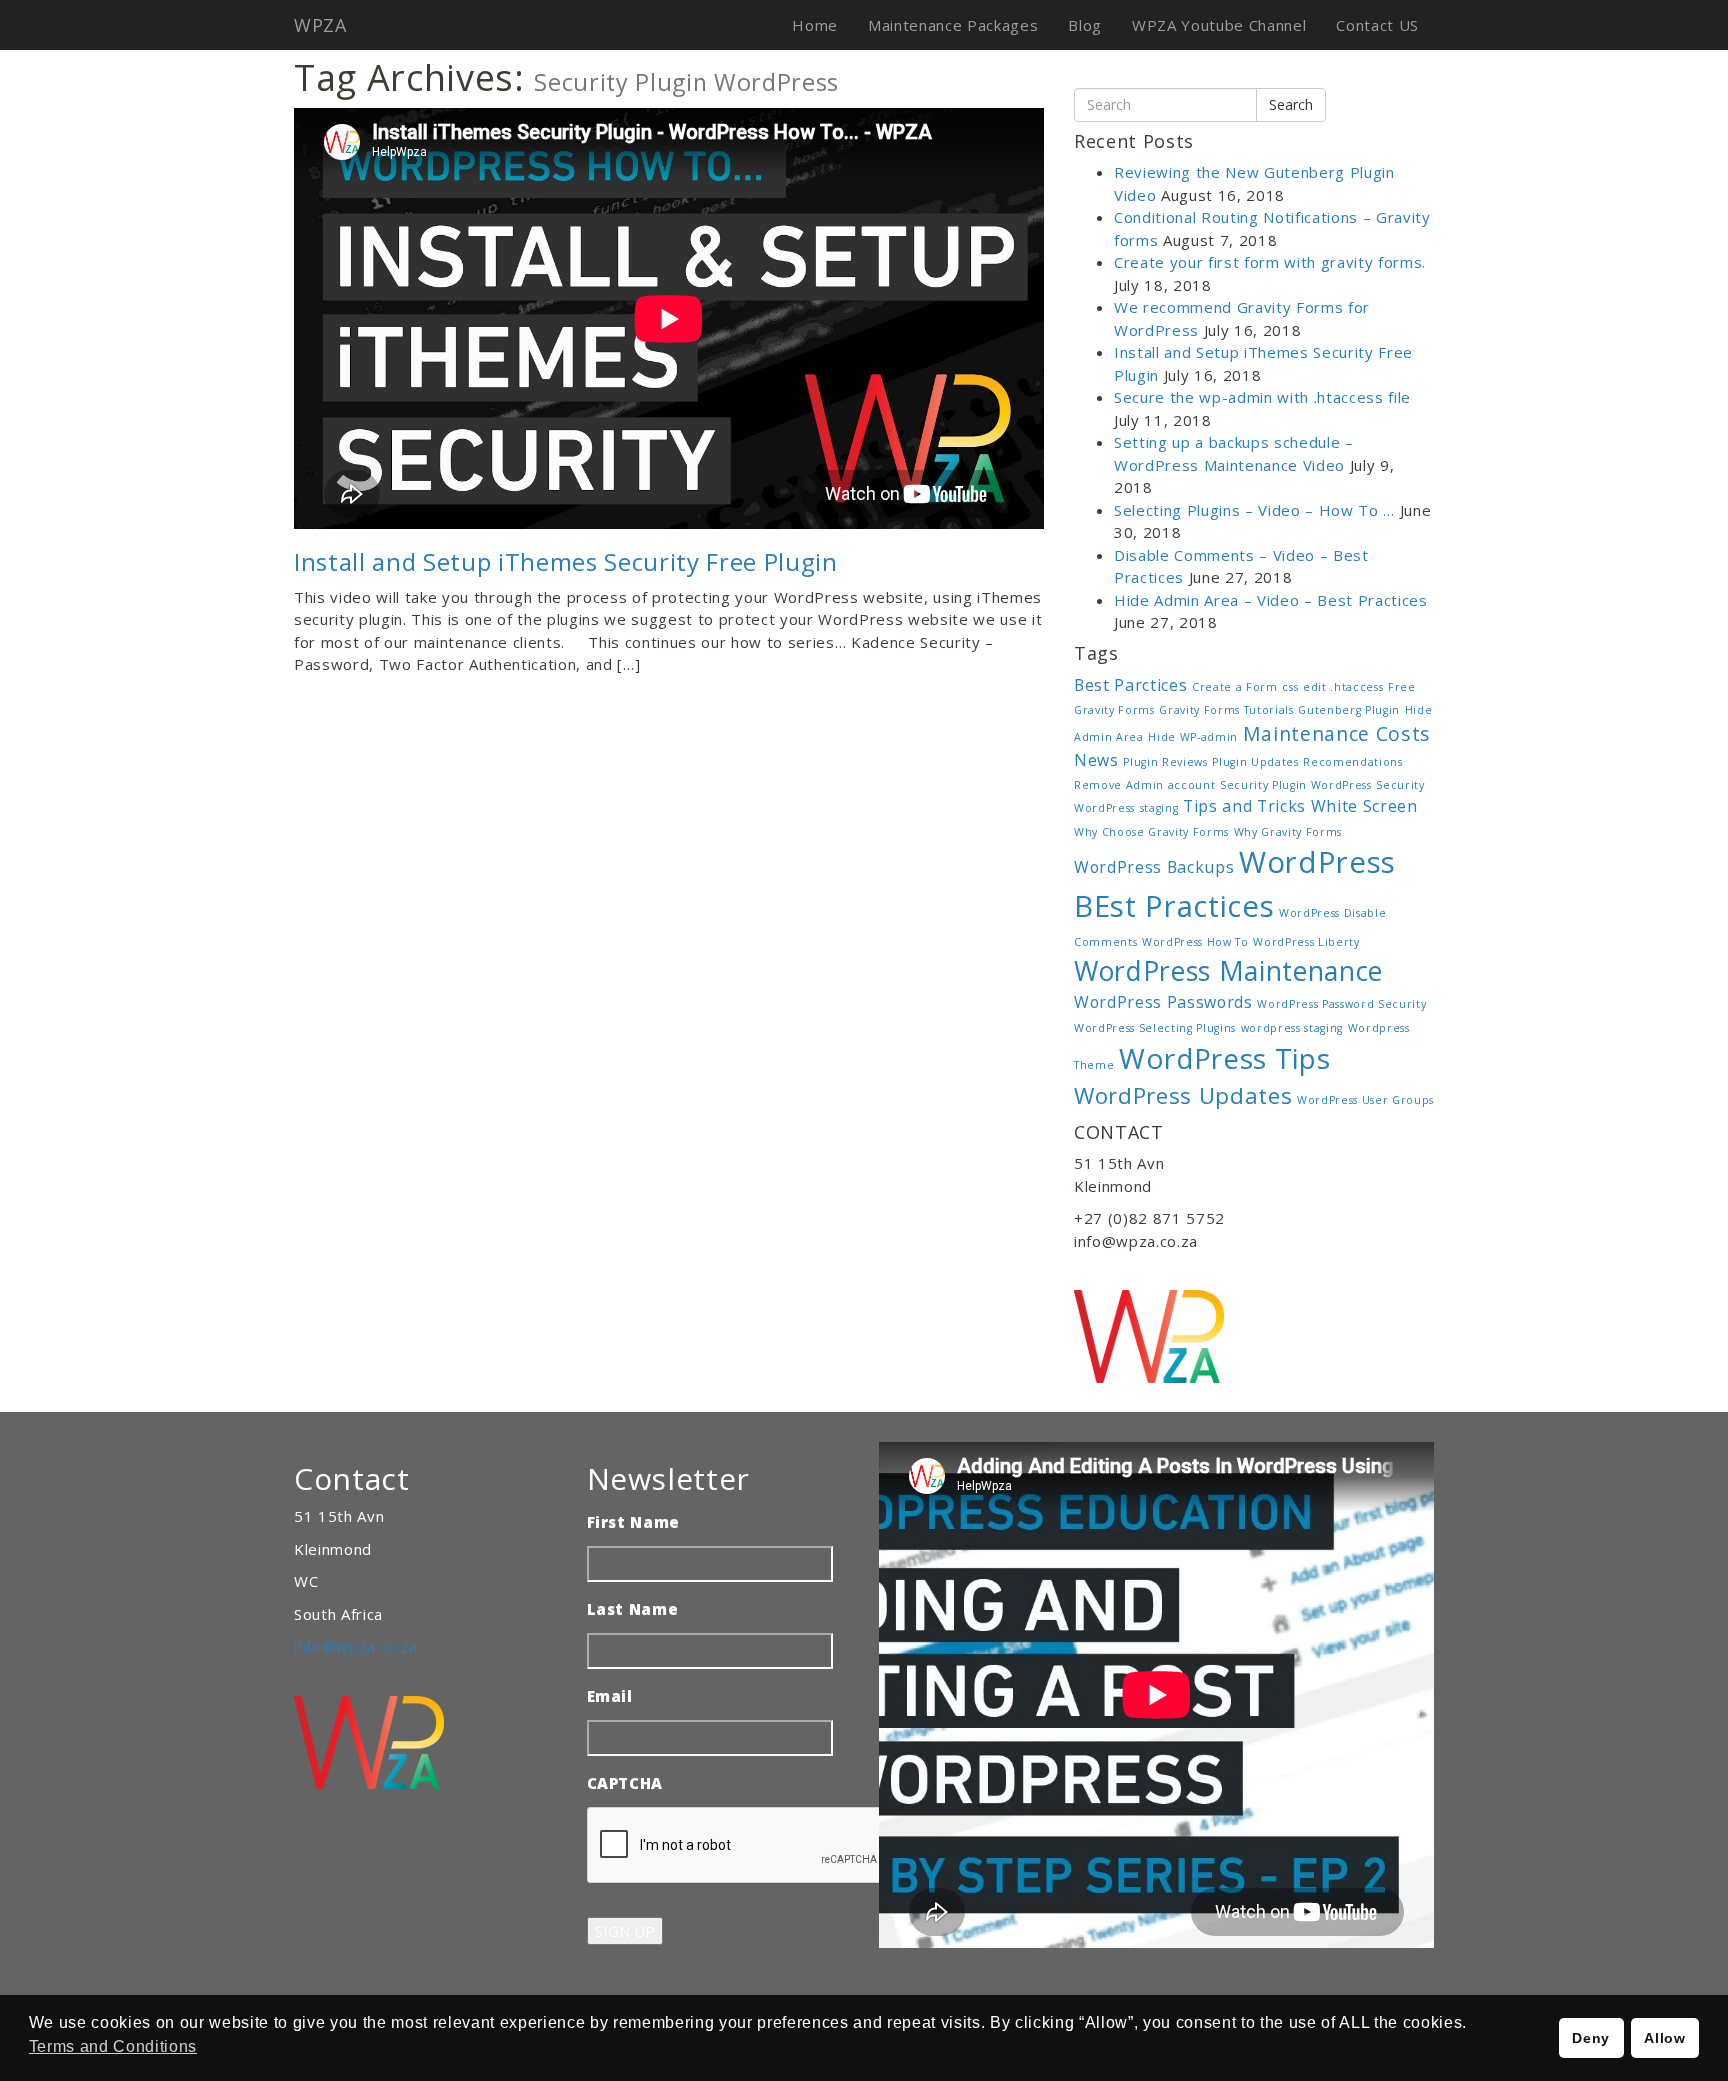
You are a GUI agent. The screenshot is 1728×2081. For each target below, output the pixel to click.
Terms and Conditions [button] (113, 2046)
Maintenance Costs (1337, 733)
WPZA (320, 25)
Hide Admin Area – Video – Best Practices (1271, 600)
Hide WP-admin (1193, 737)
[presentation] (739, 1846)
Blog (1085, 25)
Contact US (1377, 25)
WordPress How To (1195, 942)
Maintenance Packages (953, 25)
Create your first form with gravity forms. (1270, 262)
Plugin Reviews (1165, 762)
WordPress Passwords (1163, 1002)
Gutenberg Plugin (1349, 710)
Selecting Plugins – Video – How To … (1254, 510)
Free (1402, 687)
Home (815, 25)
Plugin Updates (1255, 762)
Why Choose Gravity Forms (1151, 832)
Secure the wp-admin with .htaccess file (1262, 397)
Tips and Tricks (1244, 806)
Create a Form (1235, 687)
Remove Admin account (1144, 785)
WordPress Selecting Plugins (1155, 1028)
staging (1159, 808)
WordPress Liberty (1306, 942)
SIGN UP (625, 1931)
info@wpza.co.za (356, 1646)
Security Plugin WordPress (1296, 785)
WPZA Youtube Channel (1219, 25)
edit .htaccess (1343, 687)
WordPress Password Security (1341, 1004)
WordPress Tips (1224, 1058)
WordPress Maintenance (1228, 971)
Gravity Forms (1114, 710)
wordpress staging (1292, 1028)
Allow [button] (1664, 2038)
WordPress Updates (1183, 1095)
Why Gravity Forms (1288, 832)
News (1096, 760)
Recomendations (1352, 762)
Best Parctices (1130, 685)
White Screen (1364, 806)
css (1290, 687)
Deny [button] (1591, 2038)
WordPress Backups (1154, 867)
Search (1291, 104)
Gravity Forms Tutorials (1226, 710)
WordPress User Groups (1365, 1100)
